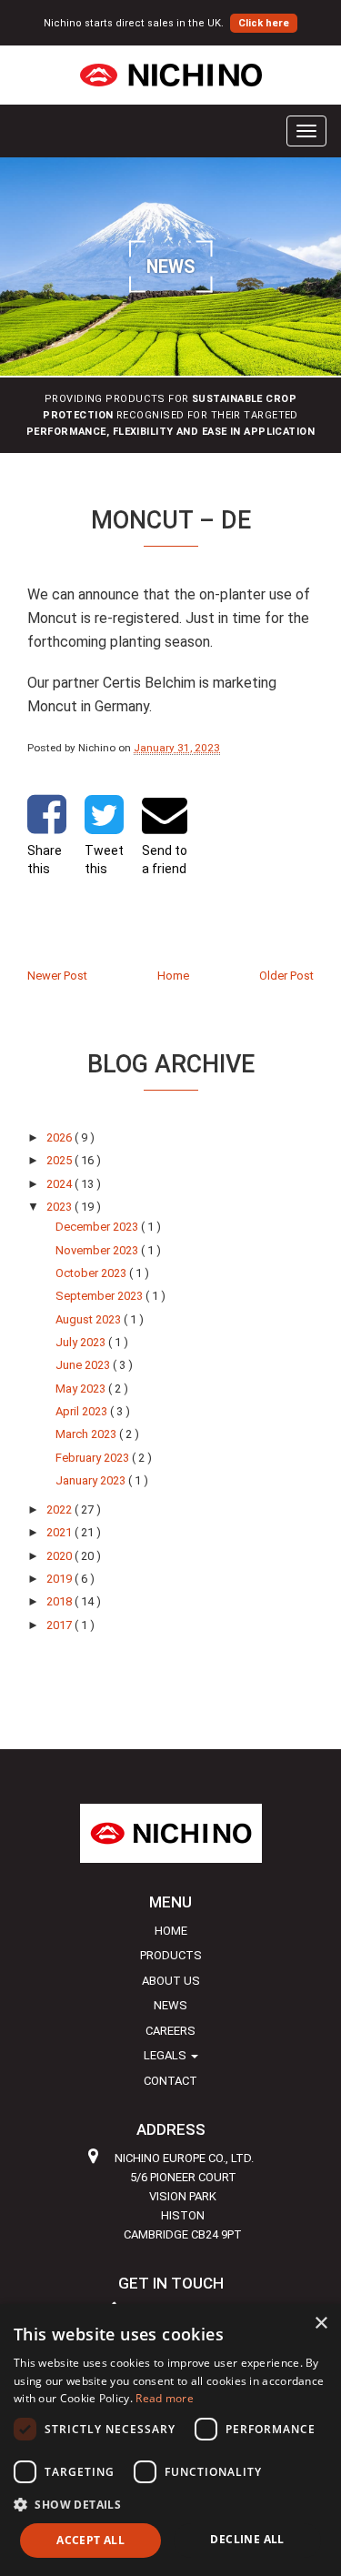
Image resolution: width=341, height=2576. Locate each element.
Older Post (286, 976)
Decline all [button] (247, 2539)
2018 (60, 1601)
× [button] (321, 2324)
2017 (60, 1625)
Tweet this (104, 860)
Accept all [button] (90, 2540)
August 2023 (90, 1319)
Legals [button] (166, 2055)
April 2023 (83, 1411)
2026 (60, 1137)
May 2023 (82, 1389)
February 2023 (94, 1458)
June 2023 (84, 1365)
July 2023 (82, 1342)
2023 (60, 1207)
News (170, 2005)
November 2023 (98, 1250)
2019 (60, 1579)
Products (171, 1955)
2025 (60, 1160)
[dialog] (170, 2440)
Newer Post (57, 976)
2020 (60, 1556)
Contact (170, 2081)
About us (171, 1981)
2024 (60, 1184)
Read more (165, 2398)
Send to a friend (165, 860)
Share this (45, 860)
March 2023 (87, 1434)
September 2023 (100, 1296)
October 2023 (92, 1273)
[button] (170, 2504)
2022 (60, 1509)
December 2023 (98, 1227)
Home (173, 976)
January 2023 (92, 1480)
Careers (170, 2031)
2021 (60, 1532)
